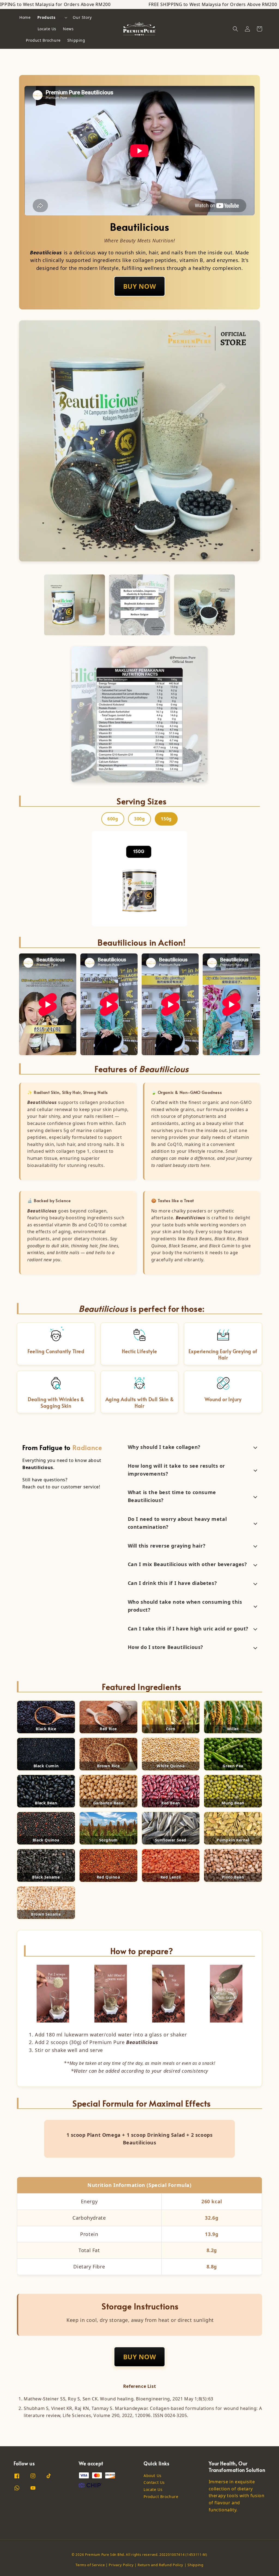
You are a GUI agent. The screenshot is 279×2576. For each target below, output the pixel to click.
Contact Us (154, 2482)
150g (166, 819)
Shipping (76, 40)
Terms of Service (90, 2565)
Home (25, 17)
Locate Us (47, 29)
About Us (153, 2476)
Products (46, 17)
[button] (235, 29)
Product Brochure (43, 40)
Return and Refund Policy (160, 2565)
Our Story (82, 17)
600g (113, 819)
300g (139, 819)
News (68, 29)
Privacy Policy (121, 2565)
